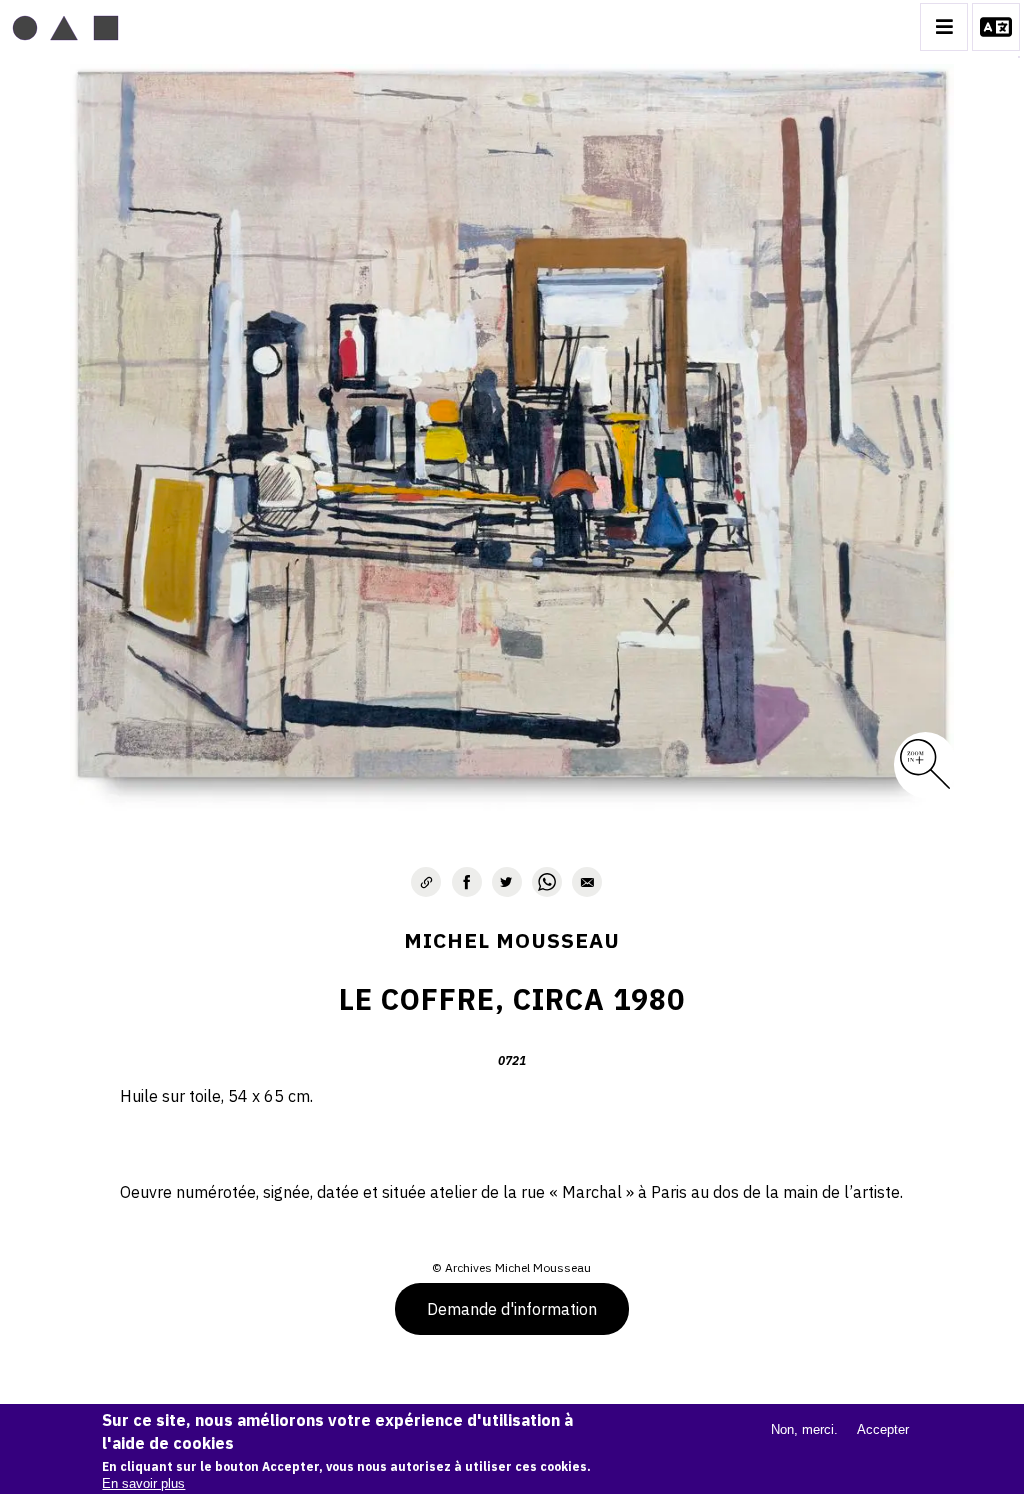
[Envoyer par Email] (587, 882)
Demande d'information (512, 1309)
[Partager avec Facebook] (467, 882)
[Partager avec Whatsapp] (547, 882)
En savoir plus (143, 1483)
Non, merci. (804, 1429)
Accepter (883, 1429)
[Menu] (944, 27)
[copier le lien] (426, 882)
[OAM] (65, 27)
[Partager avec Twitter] (507, 882)
